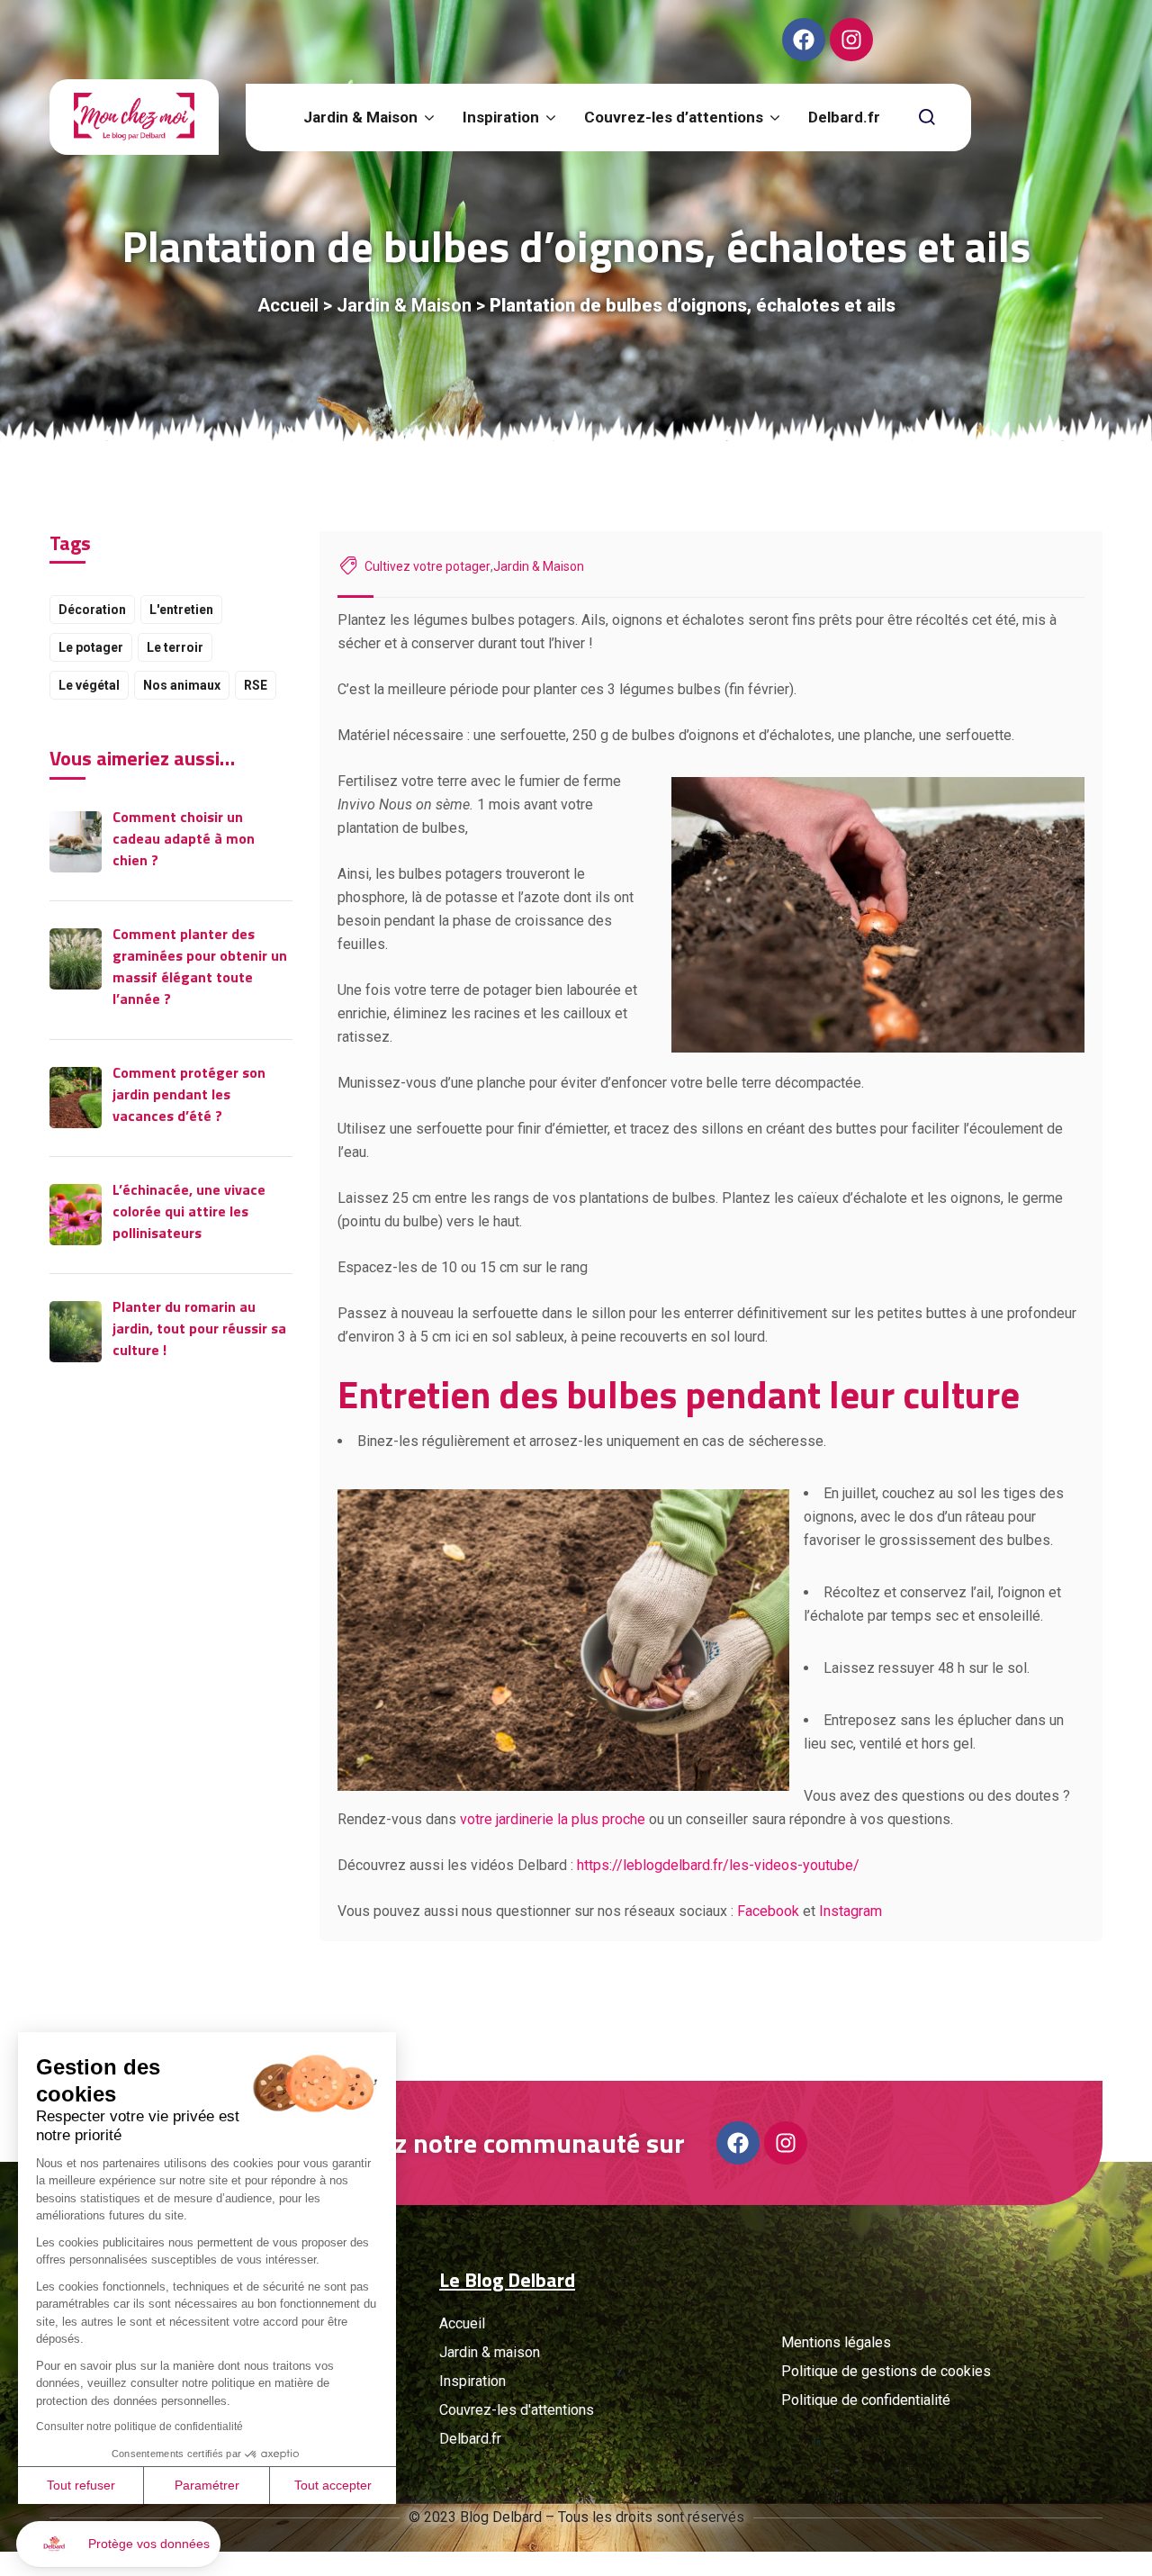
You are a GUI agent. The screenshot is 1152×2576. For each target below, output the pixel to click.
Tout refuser (81, 2485)
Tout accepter (333, 2485)
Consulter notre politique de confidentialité (139, 2427)
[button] (118, 2544)
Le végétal (89, 685)
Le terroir (175, 647)
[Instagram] (851, 40)
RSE (256, 685)
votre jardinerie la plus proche (553, 1819)
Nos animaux (182, 685)
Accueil (288, 305)
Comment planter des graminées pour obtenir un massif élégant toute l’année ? (200, 966)
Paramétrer (207, 2485)
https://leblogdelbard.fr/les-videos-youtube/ (718, 1865)
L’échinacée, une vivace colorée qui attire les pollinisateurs (189, 1211)
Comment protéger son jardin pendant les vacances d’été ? (189, 1094)
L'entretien (181, 610)
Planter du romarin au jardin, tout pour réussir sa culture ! (199, 1328)
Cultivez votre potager (427, 566)
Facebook (768, 1911)
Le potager (91, 647)
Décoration (92, 610)
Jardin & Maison (404, 305)
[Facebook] (804, 40)
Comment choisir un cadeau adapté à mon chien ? (184, 838)
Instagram (850, 1911)
